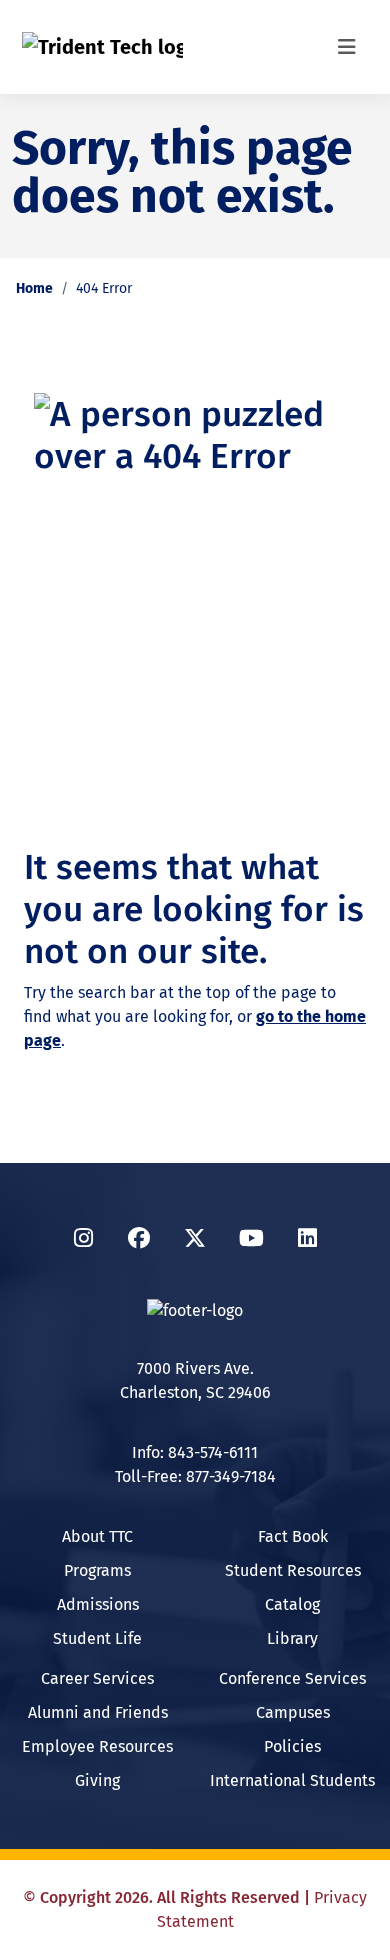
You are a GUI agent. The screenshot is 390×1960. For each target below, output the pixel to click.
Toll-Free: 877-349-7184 (195, 1476)
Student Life (97, 1638)
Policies (292, 1746)
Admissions (98, 1604)
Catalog (292, 1604)
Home (34, 288)
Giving (97, 1780)
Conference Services (292, 1678)
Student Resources (293, 1570)
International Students (292, 1780)
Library (292, 1638)
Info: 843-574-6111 (195, 1452)
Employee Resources (97, 1746)
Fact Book (293, 1536)
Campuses (293, 1712)
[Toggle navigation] (347, 47)
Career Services (97, 1678)
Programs (97, 1570)
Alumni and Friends (98, 1712)
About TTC (97, 1536)
